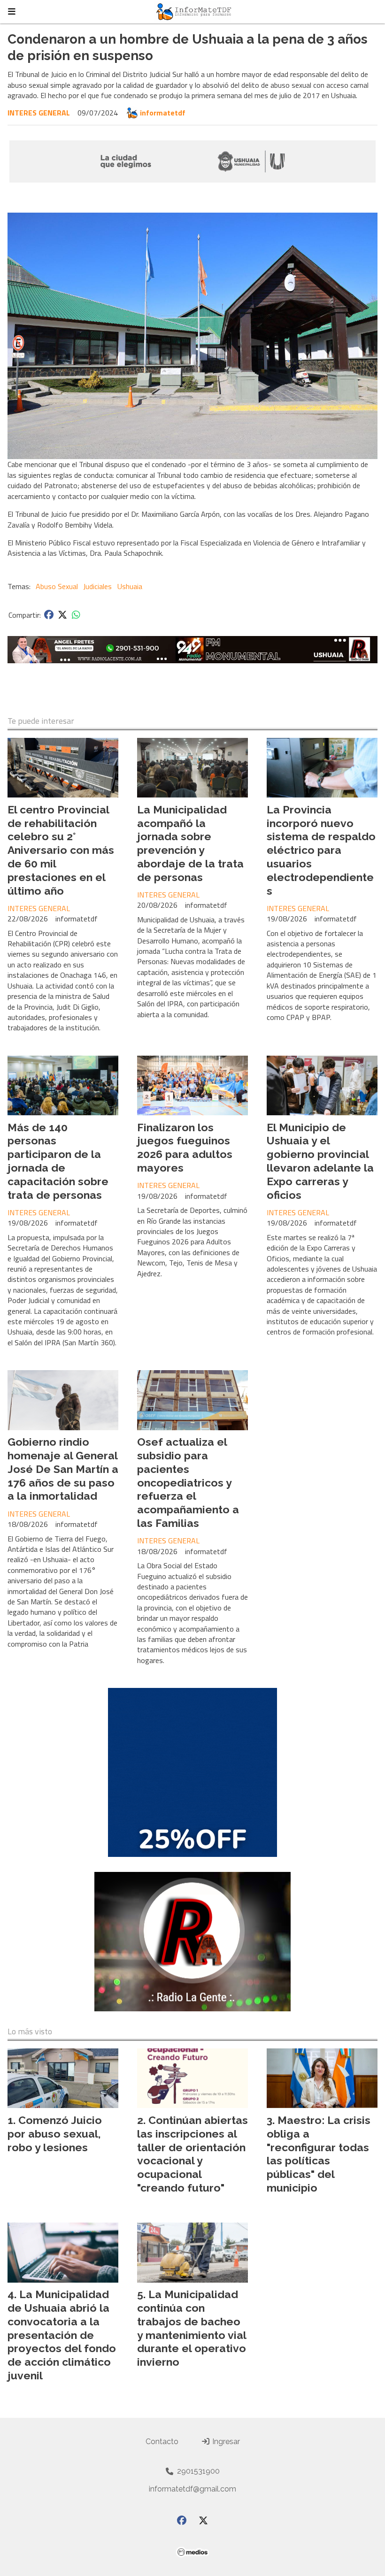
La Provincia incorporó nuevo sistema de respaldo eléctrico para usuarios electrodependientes (321, 850)
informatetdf (163, 113)
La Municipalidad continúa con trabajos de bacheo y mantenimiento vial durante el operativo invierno (192, 2328)
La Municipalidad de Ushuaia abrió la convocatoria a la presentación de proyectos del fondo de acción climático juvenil (62, 2335)
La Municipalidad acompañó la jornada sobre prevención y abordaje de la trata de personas (190, 843)
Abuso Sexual (57, 586)
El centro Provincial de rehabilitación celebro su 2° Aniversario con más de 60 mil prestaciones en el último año (61, 850)
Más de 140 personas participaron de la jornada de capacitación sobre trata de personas (58, 1161)
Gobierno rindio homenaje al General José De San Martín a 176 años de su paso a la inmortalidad (63, 1469)
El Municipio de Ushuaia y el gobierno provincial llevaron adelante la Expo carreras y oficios (320, 1161)
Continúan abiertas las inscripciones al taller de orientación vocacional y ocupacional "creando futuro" (192, 2154)
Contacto (162, 2442)
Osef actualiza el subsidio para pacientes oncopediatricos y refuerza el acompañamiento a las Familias (188, 1482)
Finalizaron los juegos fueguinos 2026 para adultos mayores (185, 1147)
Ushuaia (130, 586)
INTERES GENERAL (39, 113)
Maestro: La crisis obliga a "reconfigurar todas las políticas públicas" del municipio (319, 2154)
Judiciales (97, 586)
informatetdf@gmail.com (192, 2489)
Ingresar (225, 2442)
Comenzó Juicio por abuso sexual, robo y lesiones (55, 2134)
